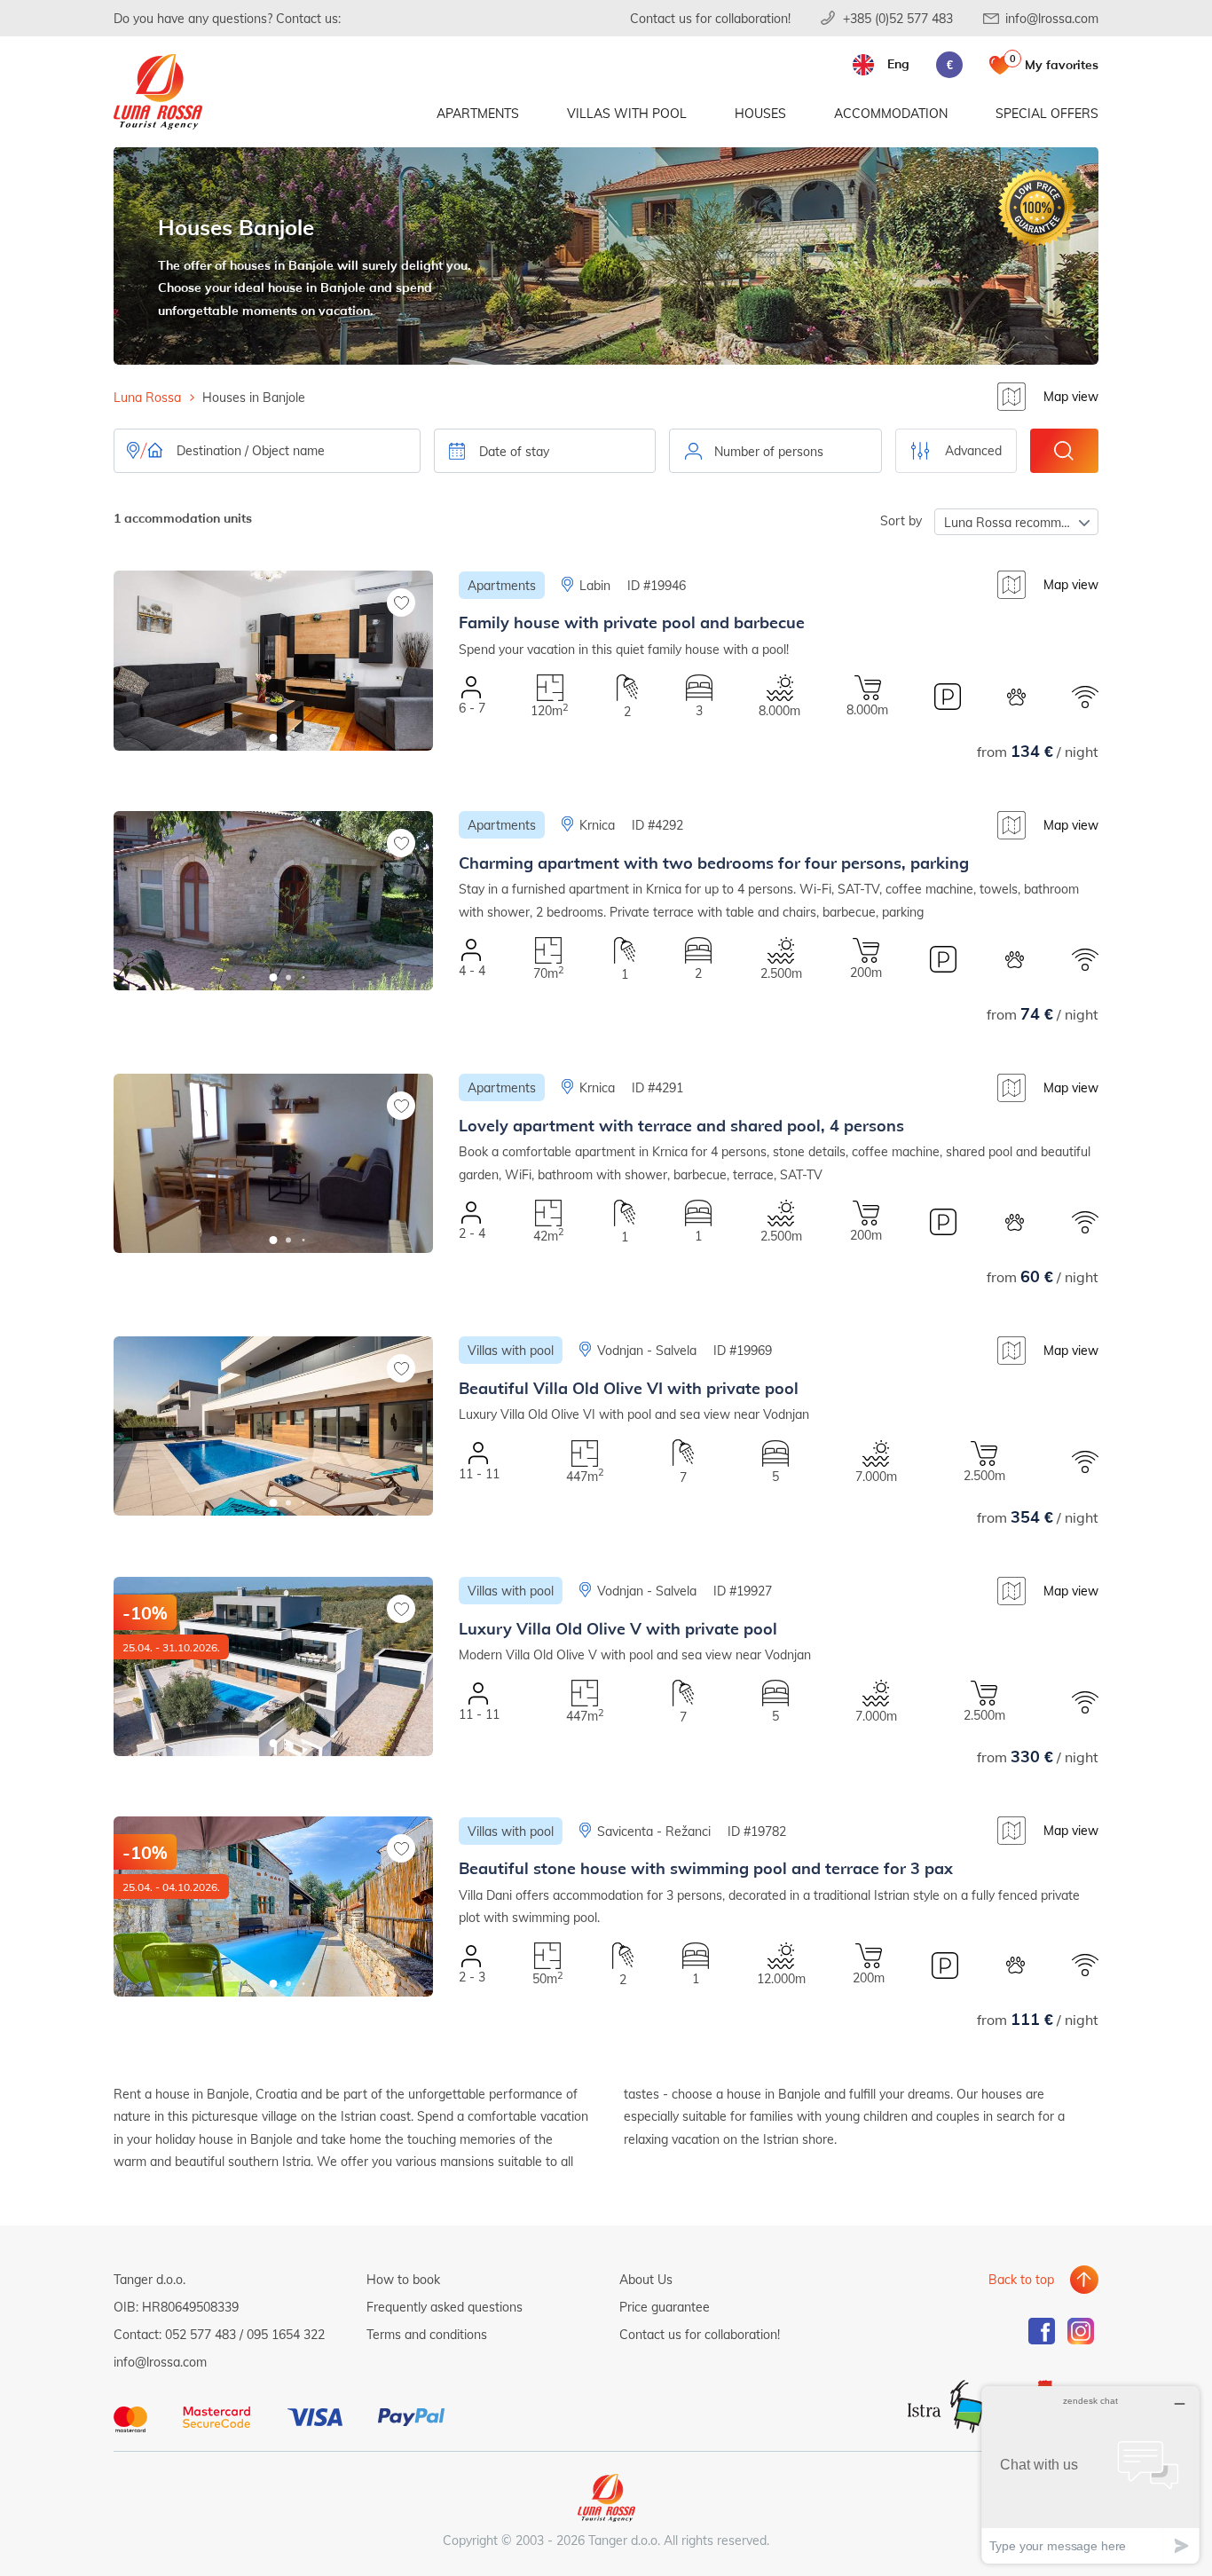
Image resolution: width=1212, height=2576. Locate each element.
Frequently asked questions (445, 2307)
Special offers (1047, 113)
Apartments (478, 113)
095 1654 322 (286, 2334)
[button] (274, 738)
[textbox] (775, 452)
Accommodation (891, 113)
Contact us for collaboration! (710, 18)
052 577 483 (201, 2334)
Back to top (1021, 2279)
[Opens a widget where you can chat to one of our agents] (1090, 2474)
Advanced (973, 450)
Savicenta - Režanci (654, 1831)
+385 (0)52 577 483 (898, 18)
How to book (403, 2279)
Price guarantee (665, 2307)
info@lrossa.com (1052, 18)
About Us (646, 2279)
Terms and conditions (427, 2334)
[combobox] (775, 451)
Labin (595, 585)
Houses (760, 113)
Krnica (597, 825)
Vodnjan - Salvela (647, 1350)
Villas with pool (627, 113)
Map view (1071, 396)
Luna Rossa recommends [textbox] (1016, 522)
